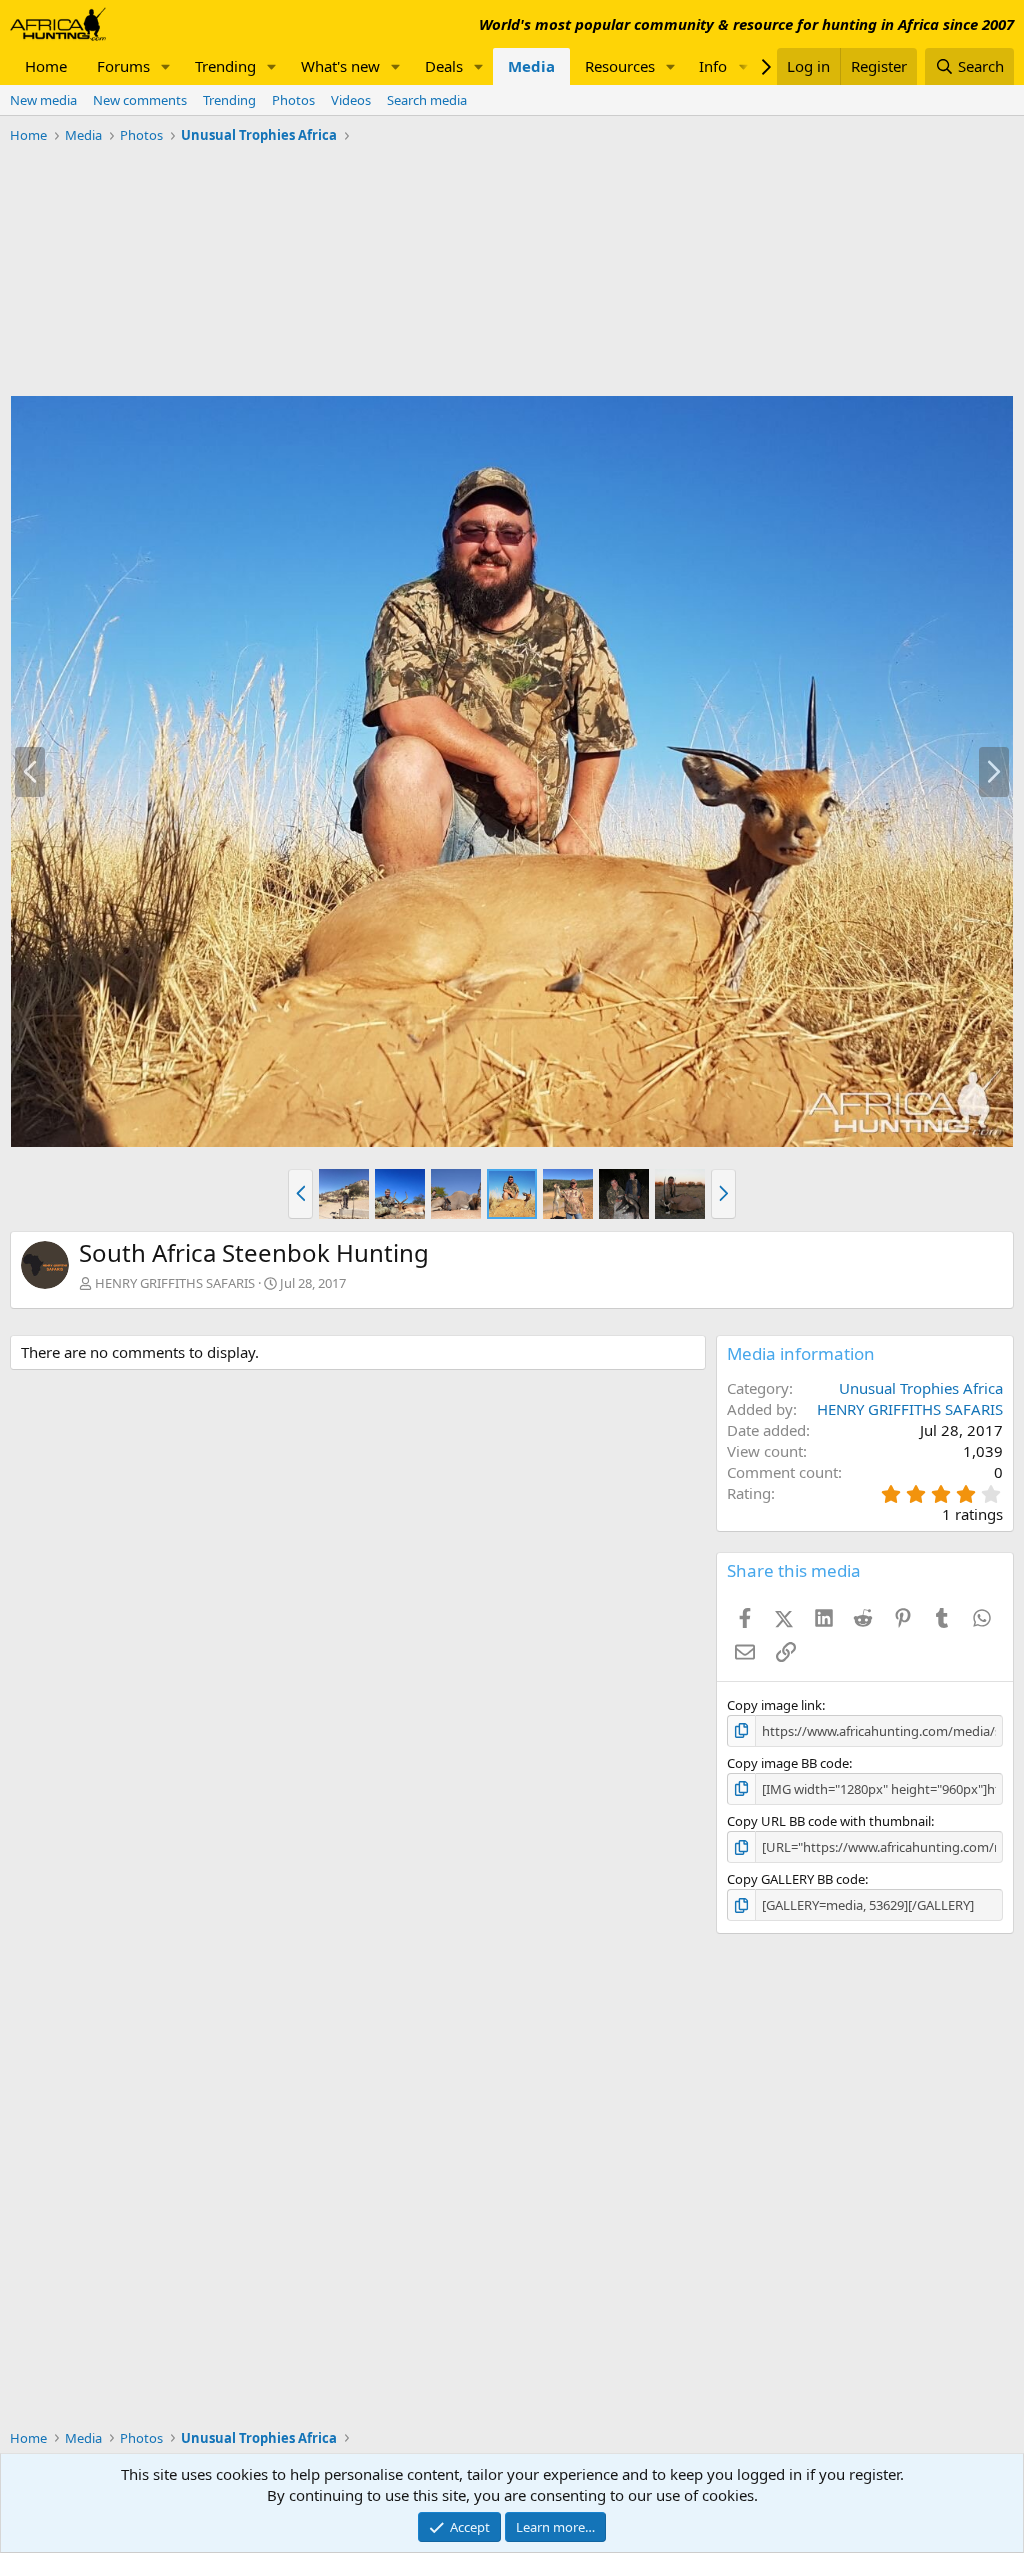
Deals (444, 66)
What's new (340, 66)
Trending (225, 66)
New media (43, 100)
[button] (166, 66)
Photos (293, 100)
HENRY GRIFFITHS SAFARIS (175, 1283)
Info (713, 66)
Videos (351, 100)
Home (46, 66)
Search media (427, 100)
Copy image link (774, 1705)
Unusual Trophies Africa (921, 1388)
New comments (140, 100)
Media (531, 66)
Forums (123, 66)
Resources (620, 66)
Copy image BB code (788, 1763)
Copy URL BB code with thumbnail (829, 1821)
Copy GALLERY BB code (796, 1879)
